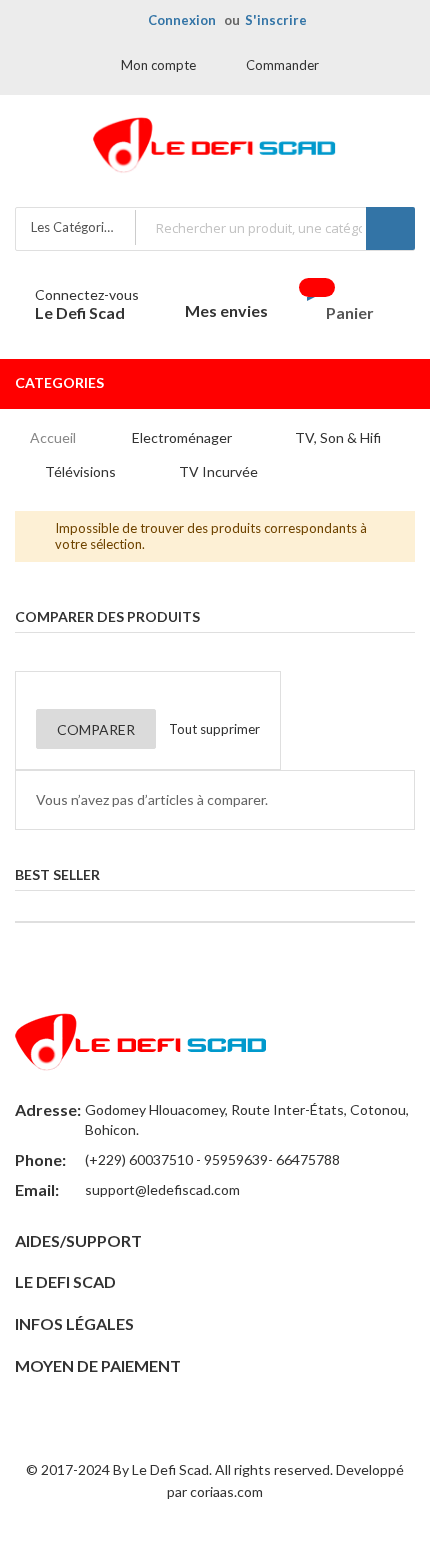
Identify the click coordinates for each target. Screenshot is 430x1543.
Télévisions (80, 471)
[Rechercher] (390, 228)
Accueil (53, 437)
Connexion (182, 20)
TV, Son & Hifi (338, 437)
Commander (282, 65)
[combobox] (274, 227)
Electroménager (182, 437)
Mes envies (226, 310)
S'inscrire (276, 20)
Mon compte (158, 65)
